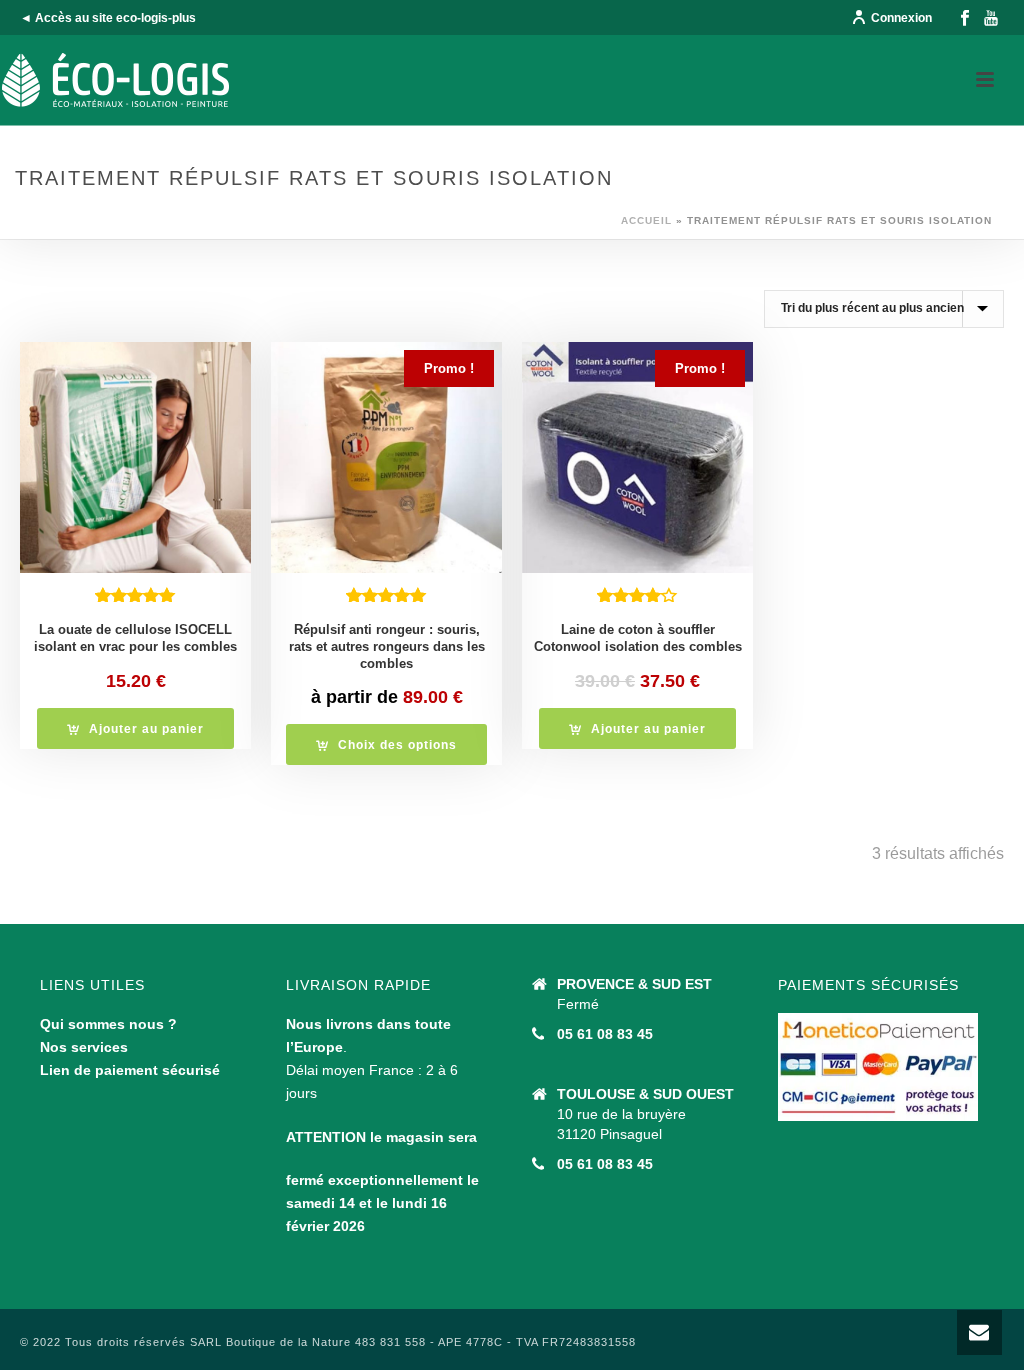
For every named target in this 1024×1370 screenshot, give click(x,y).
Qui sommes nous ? (108, 1024)
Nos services (84, 1047)
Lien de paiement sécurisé (130, 1070)
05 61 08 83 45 (605, 1034)
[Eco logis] (116, 80)
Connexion (901, 18)
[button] (135, 728)
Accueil (646, 220)
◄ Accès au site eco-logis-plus (108, 18)
